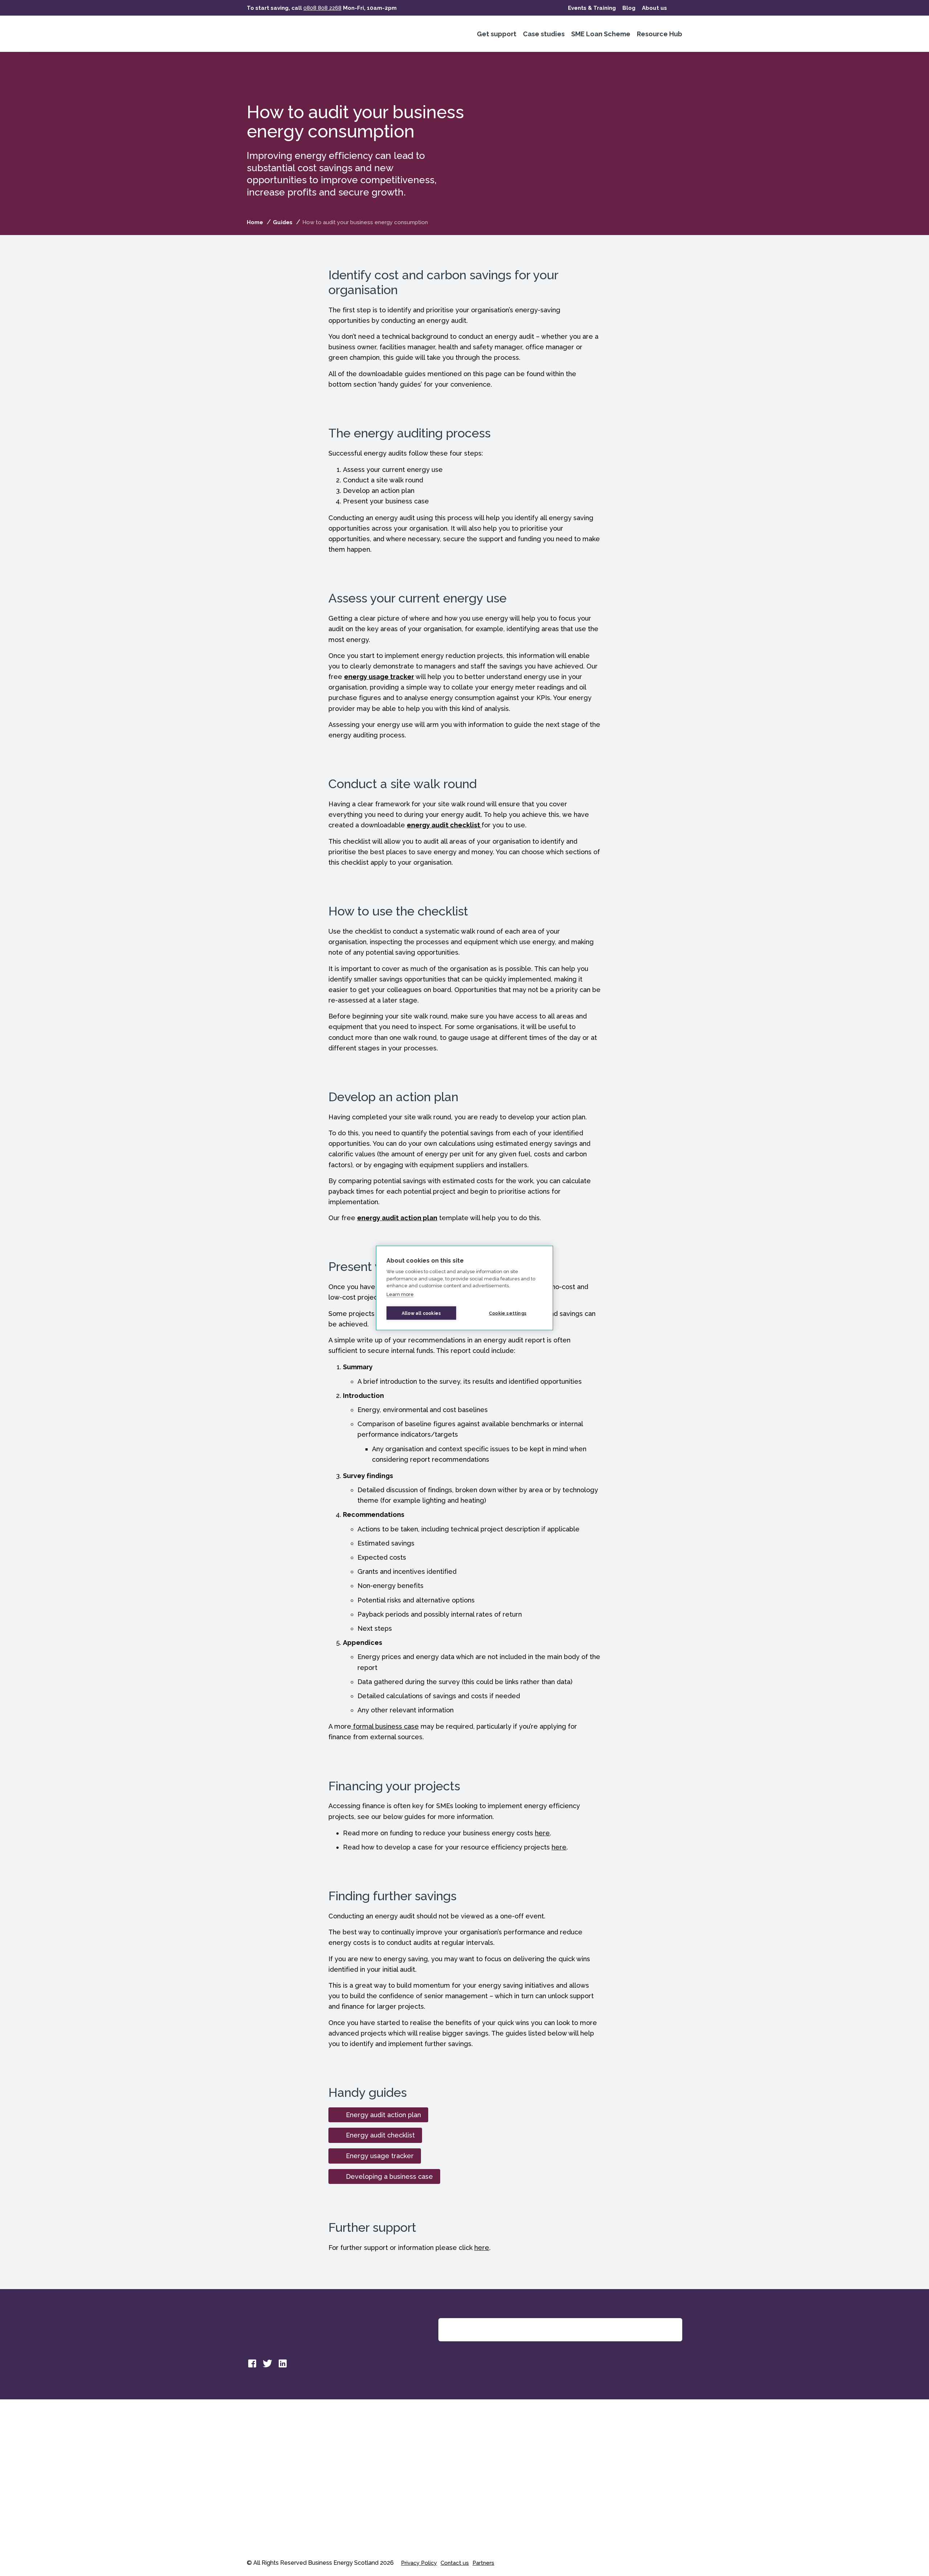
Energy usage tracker (380, 2156)
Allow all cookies (421, 1313)
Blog (629, 8)
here (542, 1833)
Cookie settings (508, 1313)
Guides (283, 222)
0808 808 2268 (322, 8)
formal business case (385, 1726)
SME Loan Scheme (601, 34)
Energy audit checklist (380, 2135)
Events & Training (592, 8)
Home (255, 222)
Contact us (455, 2563)
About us (654, 8)
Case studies (544, 34)
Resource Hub (660, 34)
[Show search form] (678, 8)
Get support (497, 34)
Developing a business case (389, 2176)
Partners (483, 2563)
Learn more (400, 1294)
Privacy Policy (419, 2563)
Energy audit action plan (383, 2115)
